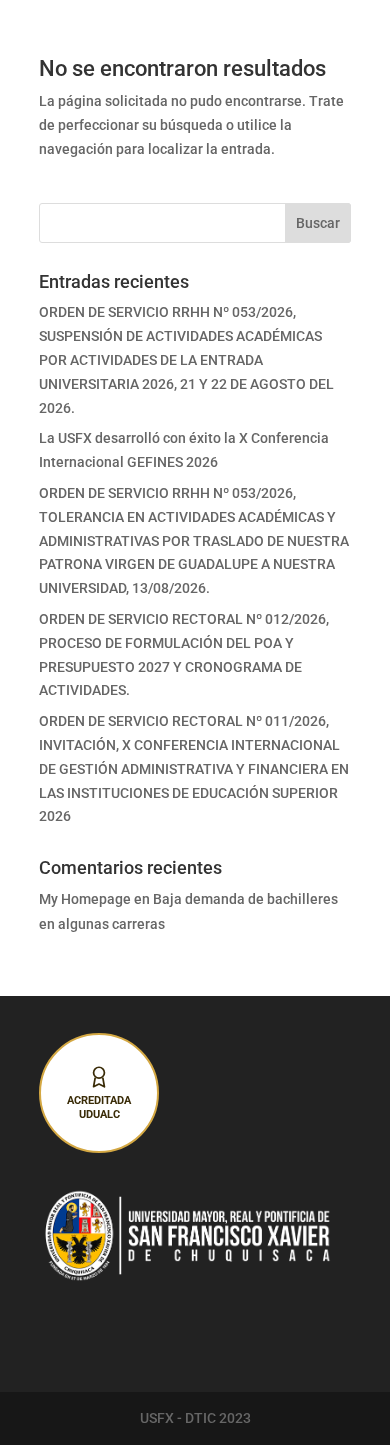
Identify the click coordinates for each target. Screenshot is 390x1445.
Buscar (318, 223)
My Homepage (85, 899)
